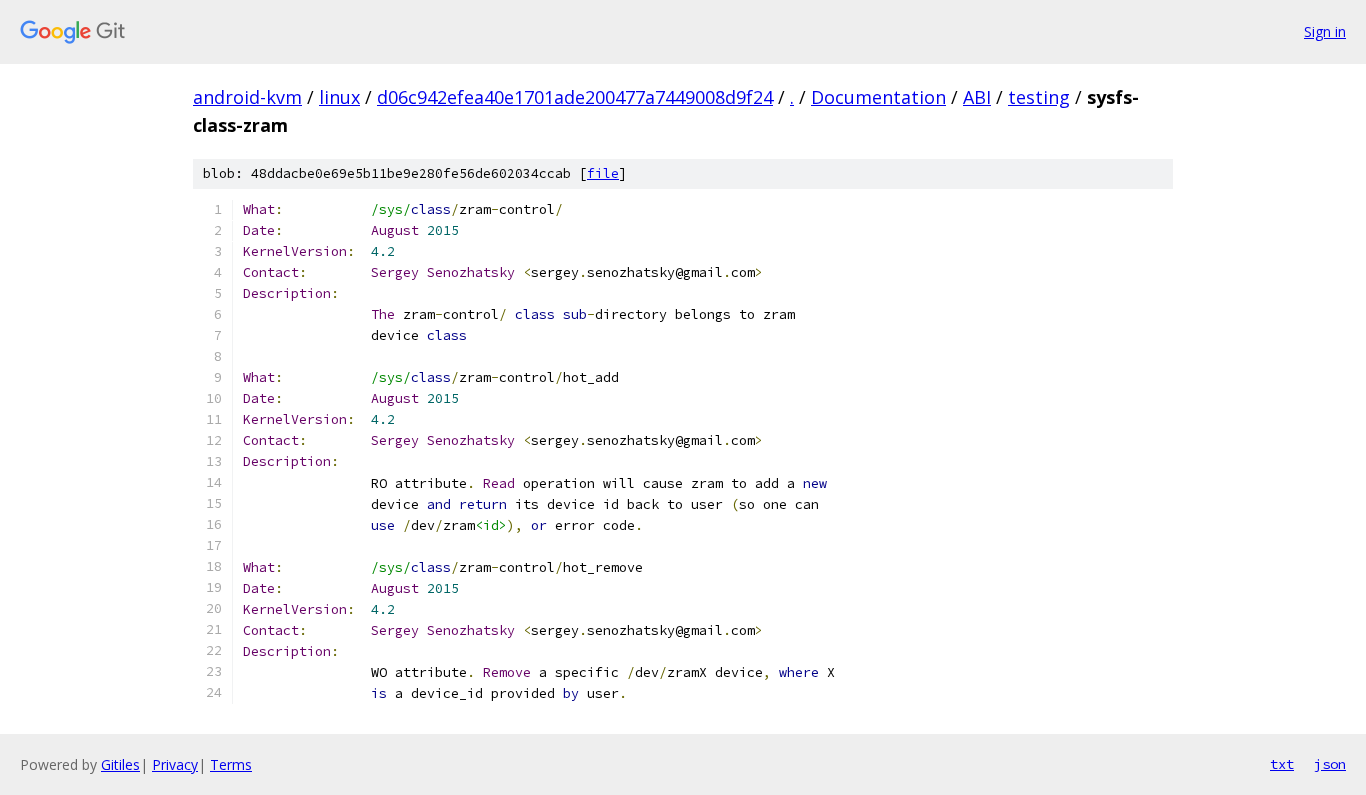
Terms (231, 764)
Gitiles (120, 764)
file (603, 173)
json (1330, 764)
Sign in (1325, 31)
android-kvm (247, 97)
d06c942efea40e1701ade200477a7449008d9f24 (575, 97)
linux (339, 97)
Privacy (175, 764)
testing (1039, 97)
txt (1282, 764)
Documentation (878, 97)
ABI (977, 97)
